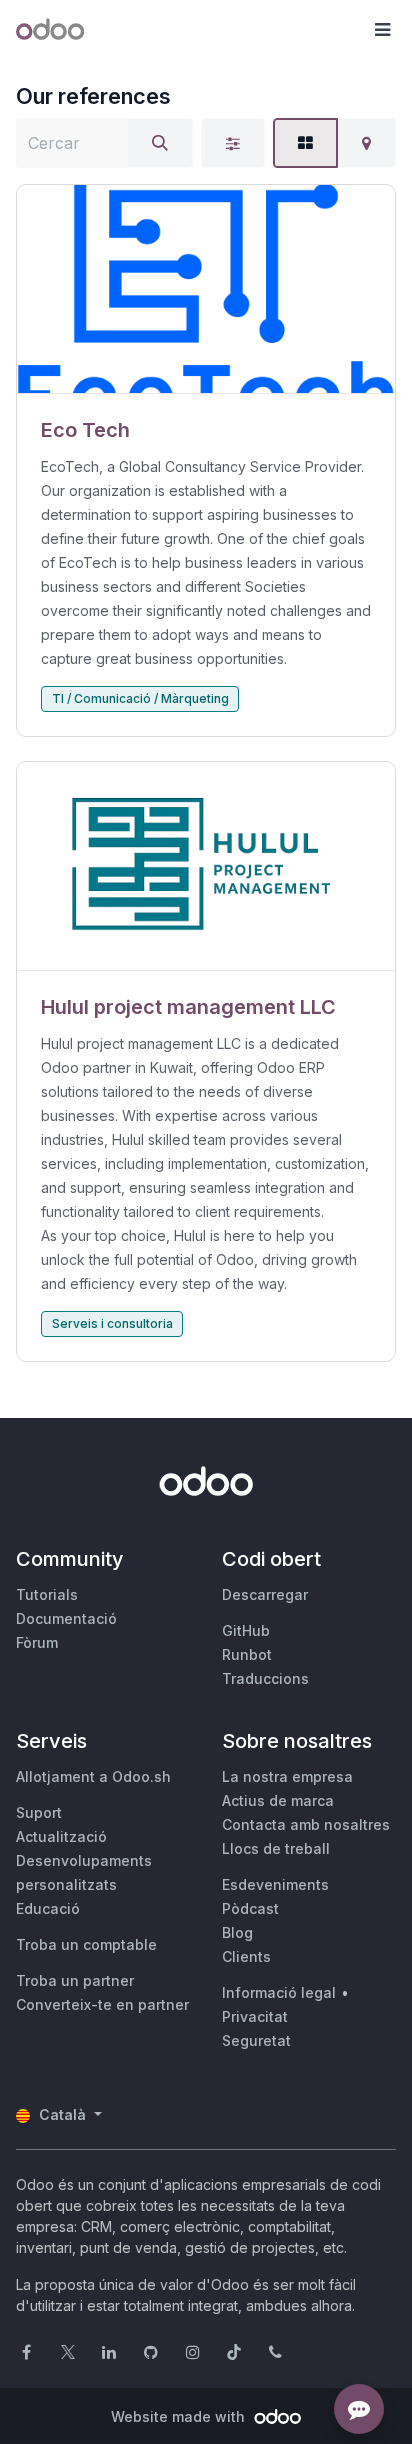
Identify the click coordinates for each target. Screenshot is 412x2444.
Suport (39, 1812)
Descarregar (265, 1594)
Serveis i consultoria (112, 1323)
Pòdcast (250, 1908)
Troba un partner (75, 1980)
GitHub (246, 1630)
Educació (48, 1908)
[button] (382, 30)
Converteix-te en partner (102, 2004)
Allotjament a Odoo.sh (93, 1776)
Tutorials (47, 1594)
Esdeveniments (275, 1884)
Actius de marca (278, 1800)
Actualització (61, 1836)
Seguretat (256, 2040)
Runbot (247, 1654)
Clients (246, 1956)
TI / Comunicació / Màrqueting (140, 698)
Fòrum (37, 1642)
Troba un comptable (86, 1944)
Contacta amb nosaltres (306, 1824)
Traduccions (265, 1678)
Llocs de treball (276, 1848)
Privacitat (255, 2016)
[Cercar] (160, 143)
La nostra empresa (287, 1776)
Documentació (66, 1618)
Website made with (180, 2416)
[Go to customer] (206, 289)
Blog (237, 1932)
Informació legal (279, 1992)
